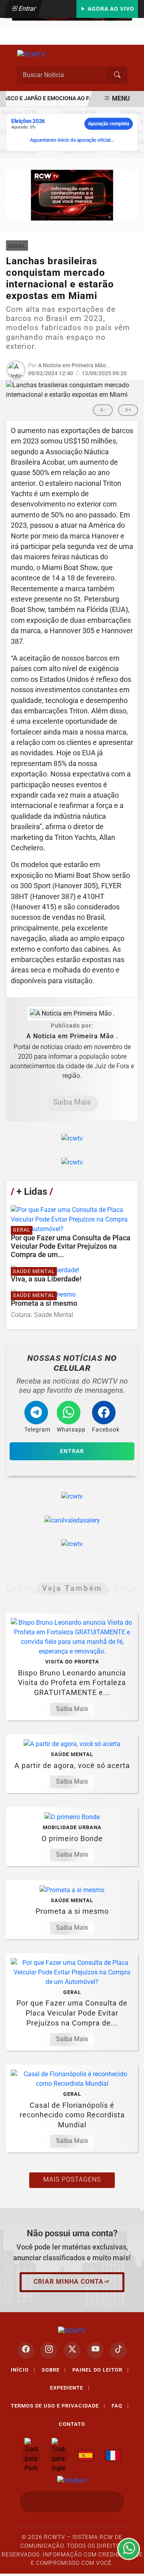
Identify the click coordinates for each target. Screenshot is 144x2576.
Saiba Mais (72, 1102)
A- (103, 410)
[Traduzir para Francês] (113, 2455)
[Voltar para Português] (31, 2455)
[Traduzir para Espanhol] (86, 2455)
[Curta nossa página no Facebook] (26, 2350)
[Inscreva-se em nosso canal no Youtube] (95, 2350)
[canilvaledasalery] (72, 1520)
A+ (128, 410)
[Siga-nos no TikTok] (118, 2350)
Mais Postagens (72, 2179)
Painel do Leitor (101, 2370)
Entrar (27, 9)
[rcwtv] (72, 195)
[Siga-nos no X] (72, 2350)
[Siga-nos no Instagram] (49, 2350)
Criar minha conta (69, 2282)
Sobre (54, 2370)
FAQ (120, 2406)
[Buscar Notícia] (117, 75)
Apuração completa (109, 124)
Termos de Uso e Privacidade (58, 2406)
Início (23, 2370)
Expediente (70, 2388)
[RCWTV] (31, 54)
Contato (72, 2424)
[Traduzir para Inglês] (58, 2455)
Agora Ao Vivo (110, 9)
